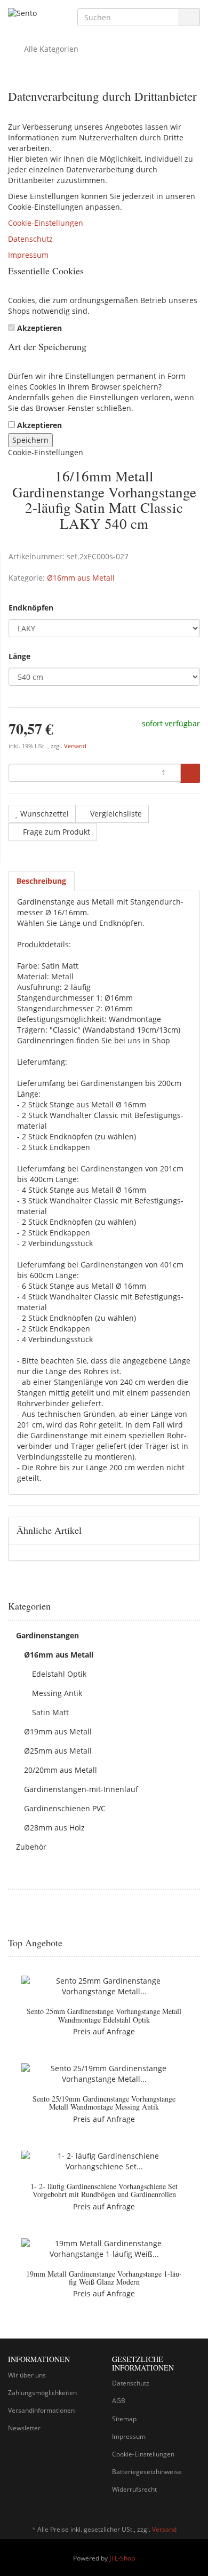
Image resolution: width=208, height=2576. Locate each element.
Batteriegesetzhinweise (147, 2472)
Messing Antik (57, 1693)
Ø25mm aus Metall (58, 1751)
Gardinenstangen (47, 1635)
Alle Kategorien (50, 49)
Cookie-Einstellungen (46, 223)
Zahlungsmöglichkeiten (42, 2393)
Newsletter (24, 2428)
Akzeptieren (39, 328)
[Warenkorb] (162, 49)
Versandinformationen (41, 2410)
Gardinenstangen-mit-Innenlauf (81, 1789)
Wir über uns (27, 2375)
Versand (75, 746)
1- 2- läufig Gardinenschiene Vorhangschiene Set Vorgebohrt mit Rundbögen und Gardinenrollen (104, 2190)
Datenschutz (30, 239)
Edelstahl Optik (59, 1674)
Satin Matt (50, 1712)
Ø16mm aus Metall (81, 578)
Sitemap (124, 2419)
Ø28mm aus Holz (54, 1828)
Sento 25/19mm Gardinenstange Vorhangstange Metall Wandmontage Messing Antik (104, 2103)
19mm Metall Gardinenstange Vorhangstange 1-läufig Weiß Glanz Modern (104, 2278)
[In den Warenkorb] (190, 773)
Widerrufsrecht (134, 2489)
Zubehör (31, 1847)
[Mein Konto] (189, 49)
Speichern (30, 440)
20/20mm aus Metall (61, 1770)
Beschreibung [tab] (41, 881)
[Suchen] (189, 17)
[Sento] (35, 14)
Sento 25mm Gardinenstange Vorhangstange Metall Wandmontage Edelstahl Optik (104, 2015)
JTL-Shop (122, 2558)
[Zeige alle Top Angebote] (196, 1943)
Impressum (28, 255)
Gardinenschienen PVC (65, 1808)
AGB (119, 2401)
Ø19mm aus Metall (58, 1731)
